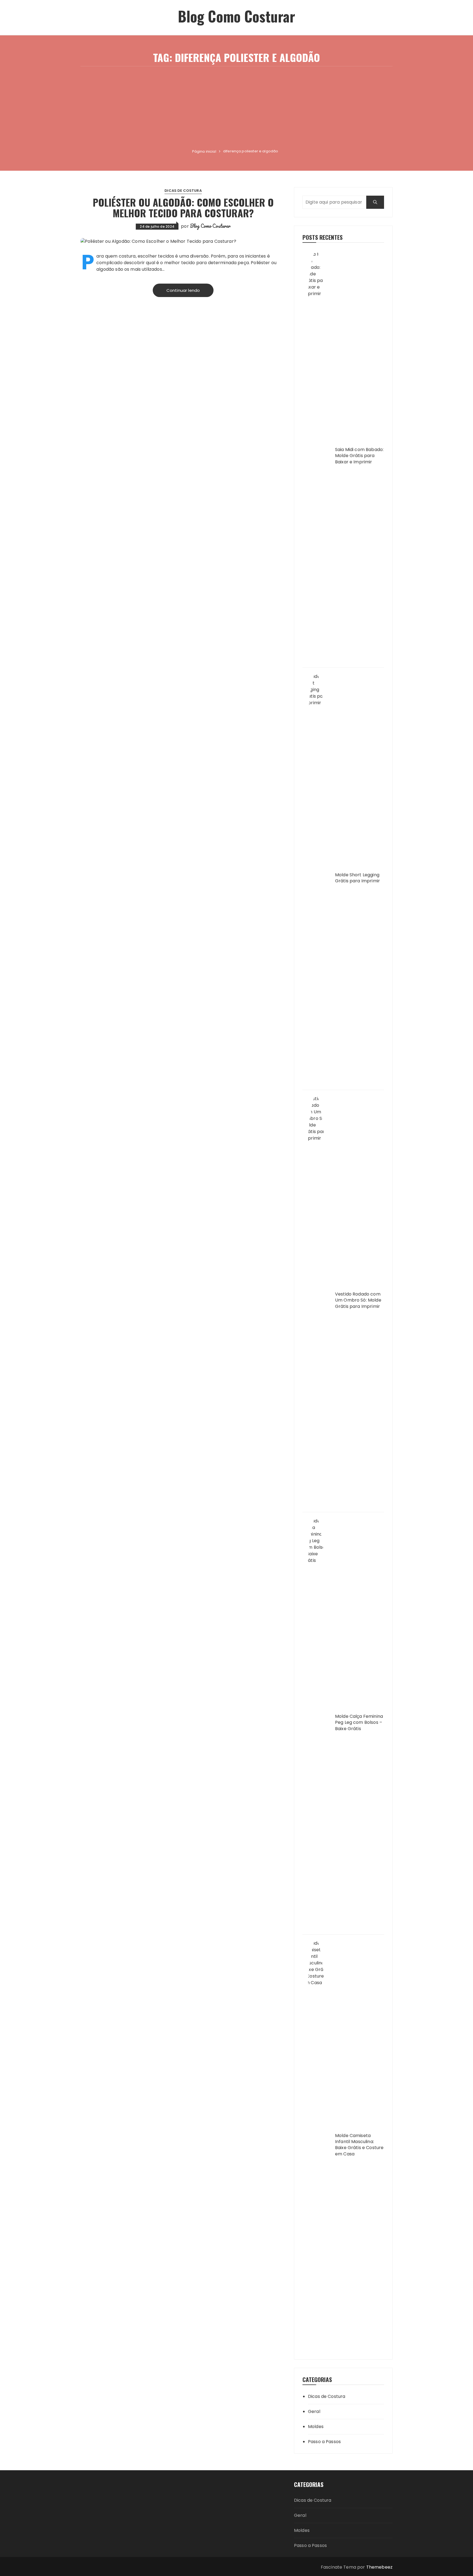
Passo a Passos (324, 2442)
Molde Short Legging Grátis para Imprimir (357, 878)
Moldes (316, 2427)
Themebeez (379, 2567)
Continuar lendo (183, 290)
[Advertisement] (236, 107)
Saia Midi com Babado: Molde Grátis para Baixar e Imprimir (359, 456)
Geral (314, 2411)
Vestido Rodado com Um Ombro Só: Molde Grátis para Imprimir (358, 1300)
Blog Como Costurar (237, 16)
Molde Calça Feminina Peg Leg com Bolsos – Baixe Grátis (359, 1723)
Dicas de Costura (183, 191)
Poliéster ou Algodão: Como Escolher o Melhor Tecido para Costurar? (183, 208)
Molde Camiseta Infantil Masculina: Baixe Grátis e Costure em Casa (359, 2145)
